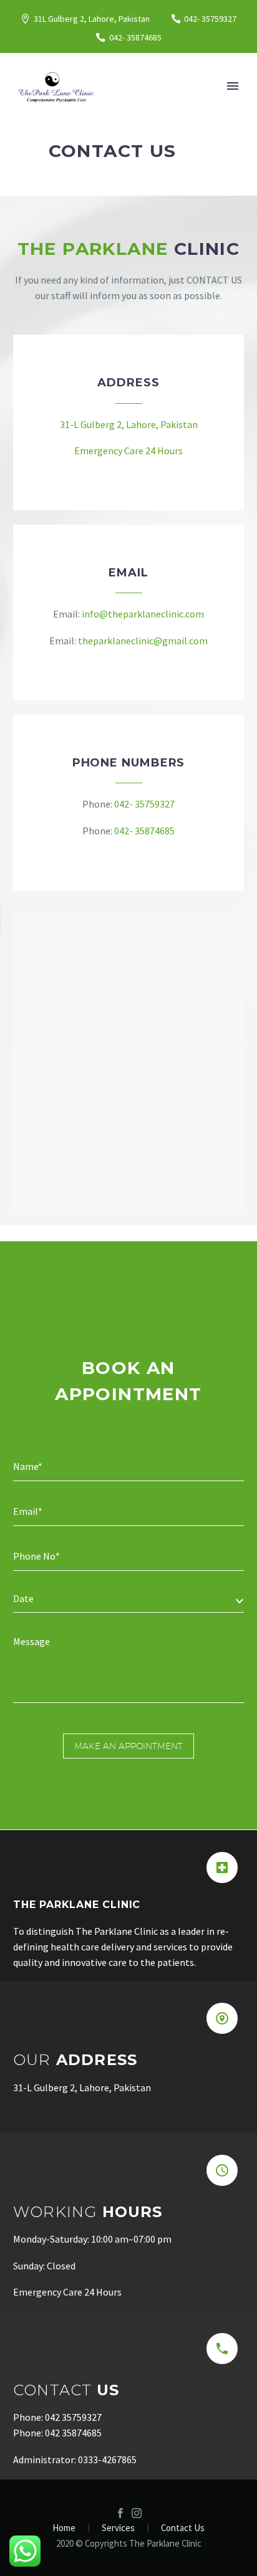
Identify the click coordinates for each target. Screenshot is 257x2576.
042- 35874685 (143, 831)
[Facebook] (120, 2513)
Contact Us (183, 2528)
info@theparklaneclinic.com (143, 614)
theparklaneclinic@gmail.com (143, 641)
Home (64, 2528)
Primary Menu (233, 86)
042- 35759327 (210, 19)
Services (118, 2528)
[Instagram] (137, 2513)
